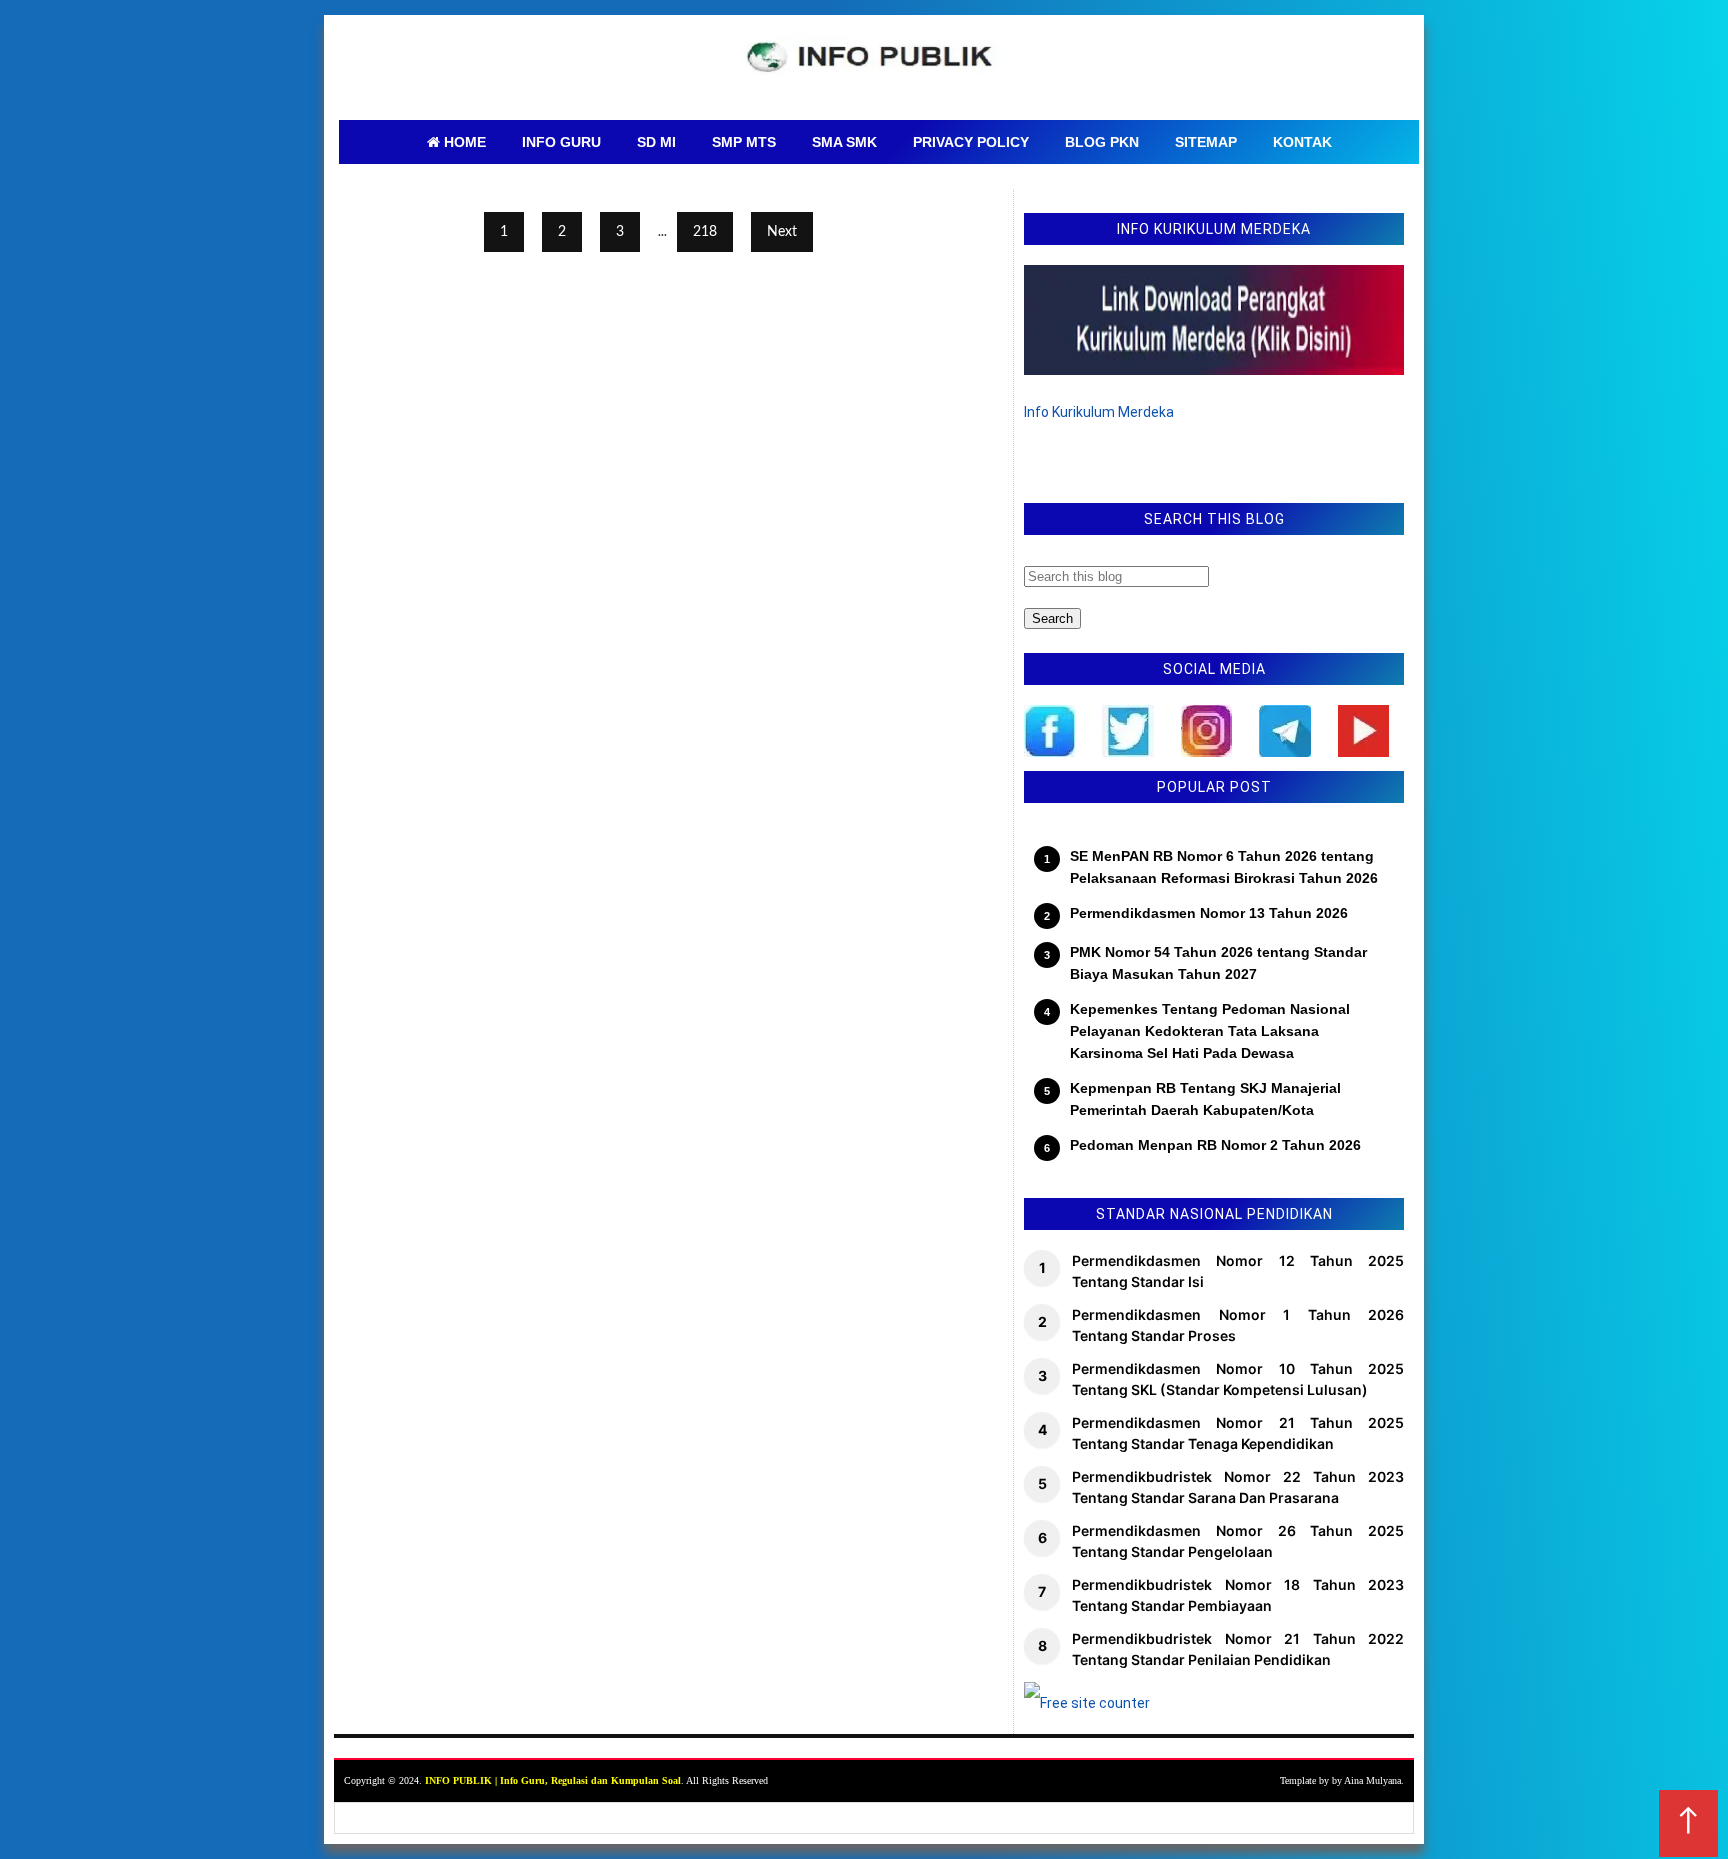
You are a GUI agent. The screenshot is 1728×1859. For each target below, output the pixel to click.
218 (705, 232)
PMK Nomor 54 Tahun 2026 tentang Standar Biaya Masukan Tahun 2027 (1218, 963)
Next (782, 232)
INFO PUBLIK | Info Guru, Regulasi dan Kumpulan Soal (553, 1780)
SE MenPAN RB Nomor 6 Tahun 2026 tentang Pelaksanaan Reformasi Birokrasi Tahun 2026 (1224, 867)
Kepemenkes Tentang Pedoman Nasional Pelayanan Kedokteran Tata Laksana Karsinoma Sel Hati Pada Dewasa (1210, 1031)
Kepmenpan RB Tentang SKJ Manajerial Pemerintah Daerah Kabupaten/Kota (1205, 1099)
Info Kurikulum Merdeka (1099, 412)
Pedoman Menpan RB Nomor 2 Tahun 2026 (1215, 1145)
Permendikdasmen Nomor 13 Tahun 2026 (1209, 913)
